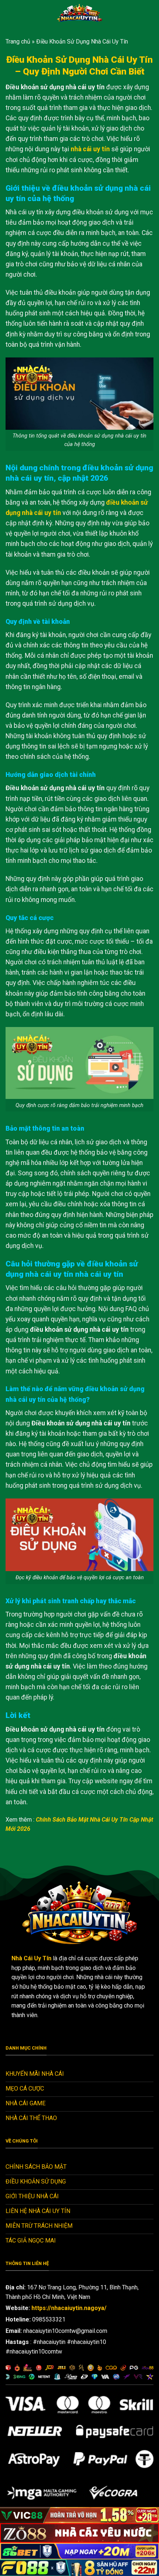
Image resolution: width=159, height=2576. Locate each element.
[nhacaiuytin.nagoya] (79, 13)
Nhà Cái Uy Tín (31, 1958)
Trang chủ (18, 42)
